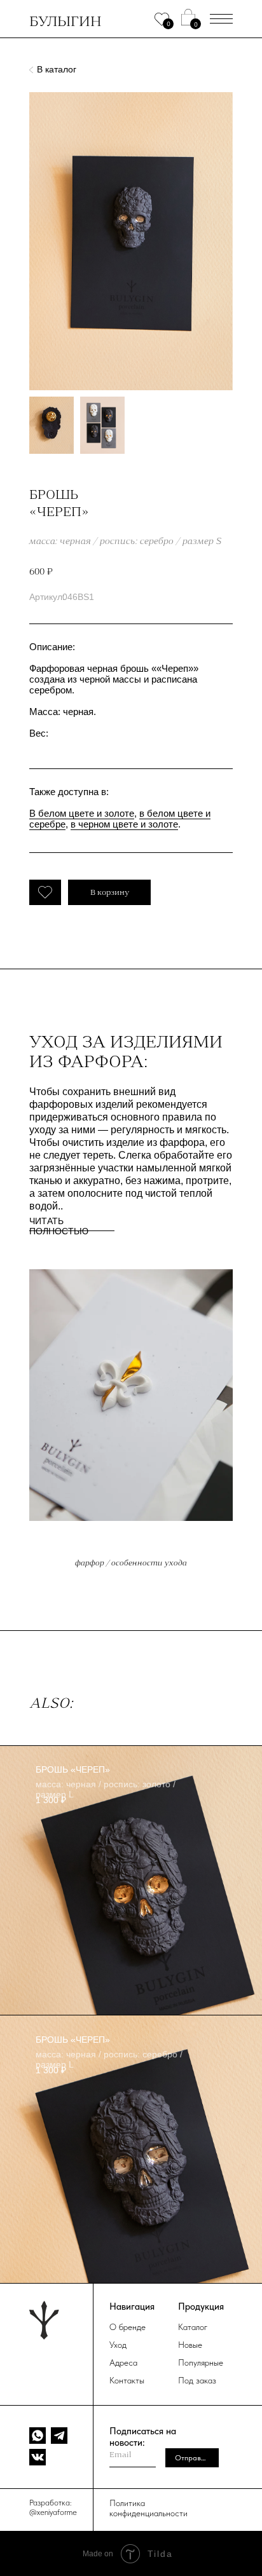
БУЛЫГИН (65, 21)
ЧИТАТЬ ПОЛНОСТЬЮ (59, 1226)
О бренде (128, 2327)
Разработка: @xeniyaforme (53, 2507)
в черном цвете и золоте (124, 824)
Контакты (127, 2380)
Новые (190, 2345)
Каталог (193, 2327)
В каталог (57, 69)
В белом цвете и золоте (82, 813)
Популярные (201, 2362)
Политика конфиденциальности (148, 2508)
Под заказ (197, 2380)
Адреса (123, 2362)
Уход (118, 2345)
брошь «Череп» (73, 1769)
